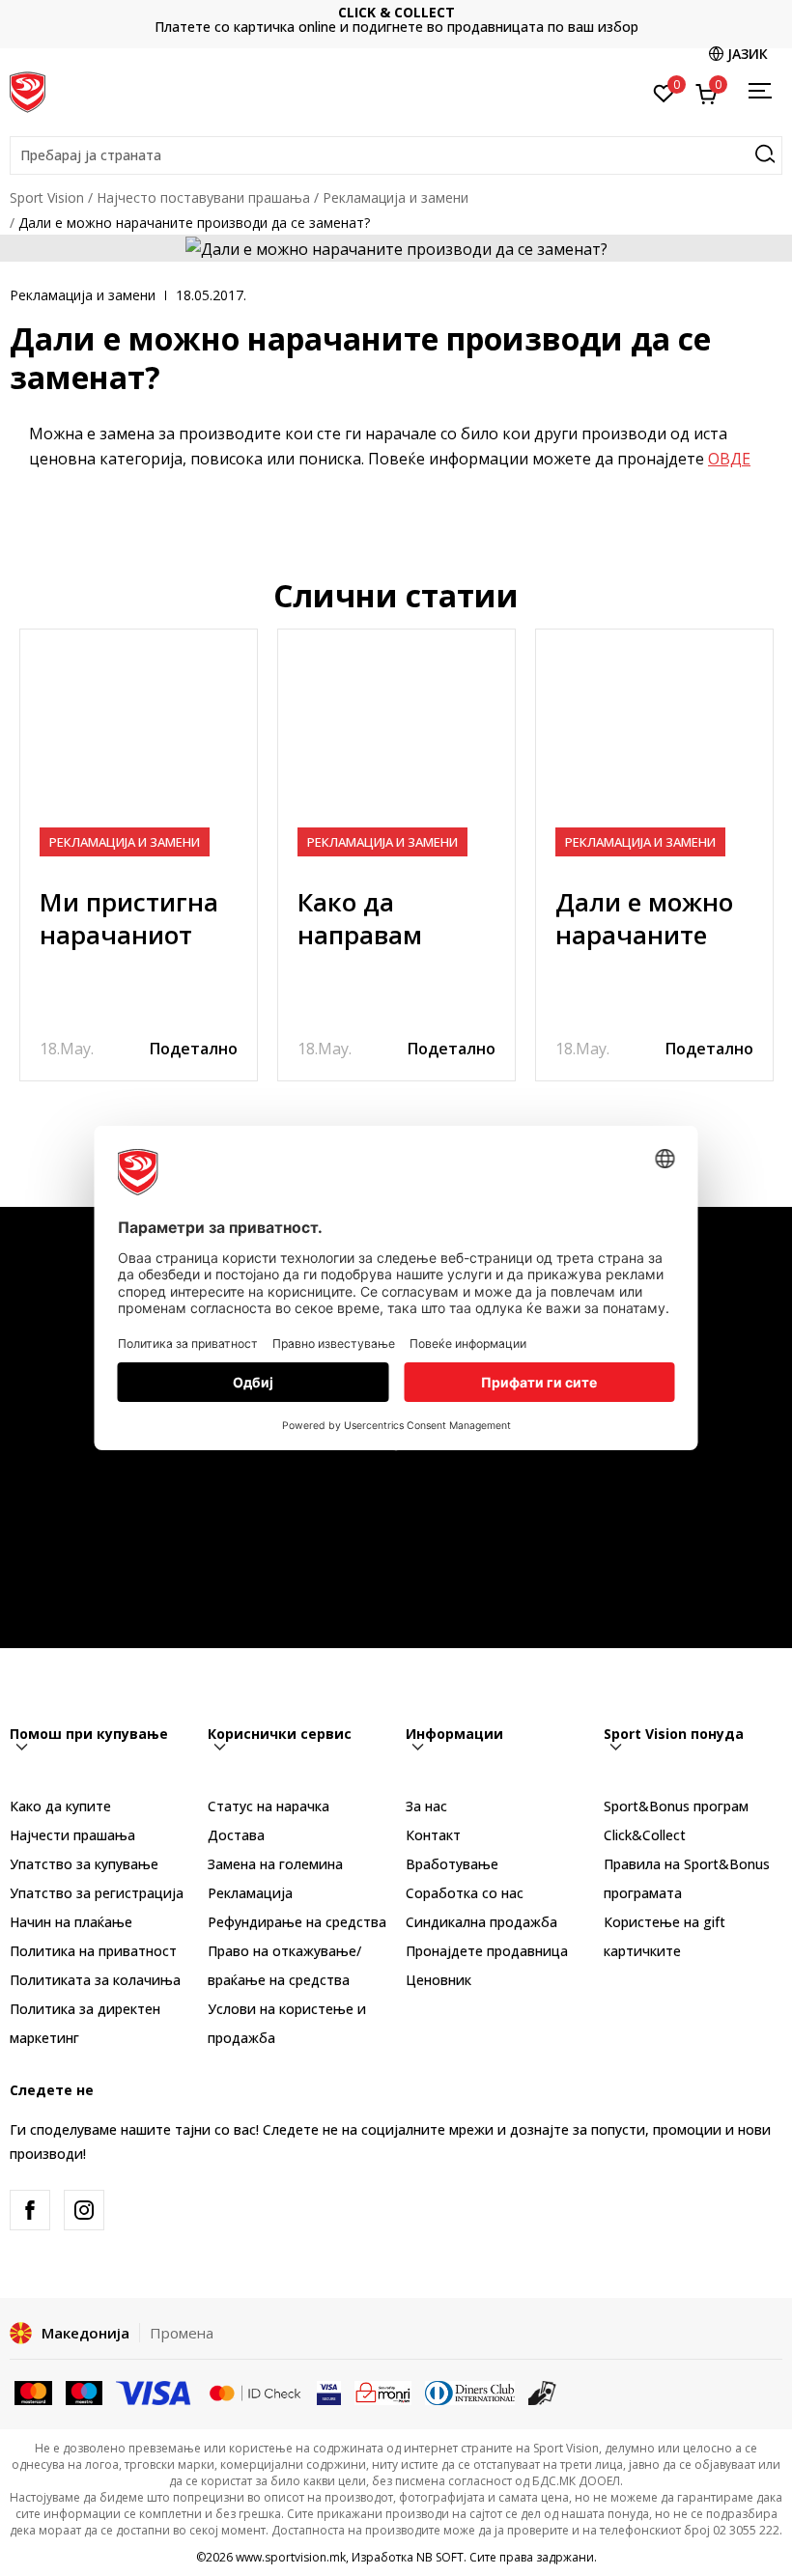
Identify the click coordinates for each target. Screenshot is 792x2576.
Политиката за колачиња (95, 1980)
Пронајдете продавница (487, 1951)
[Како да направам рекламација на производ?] (396, 748)
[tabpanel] (139, 855)
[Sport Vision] (28, 90)
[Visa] (155, 2392)
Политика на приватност (93, 1951)
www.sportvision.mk (291, 2557)
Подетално (194, 1049)
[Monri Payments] (383, 2392)
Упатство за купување (84, 1864)
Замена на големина (275, 1864)
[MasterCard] (33, 2392)
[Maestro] (85, 2392)
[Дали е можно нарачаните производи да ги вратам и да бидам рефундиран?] (654, 748)
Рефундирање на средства (297, 1922)
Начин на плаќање (71, 1922)
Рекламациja (250, 1893)
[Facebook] (30, 2210)
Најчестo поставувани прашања (203, 197)
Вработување (452, 1864)
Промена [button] (182, 2333)
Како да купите (60, 1806)
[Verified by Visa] (329, 2392)
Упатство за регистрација (97, 1893)
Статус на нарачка (269, 1806)
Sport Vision (47, 197)
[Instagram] (84, 2210)
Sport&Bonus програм (676, 1806)
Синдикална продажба (481, 1922)
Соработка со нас (465, 1893)
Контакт (433, 1835)
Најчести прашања (72, 1835)
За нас (426, 1806)
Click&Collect (645, 1835)
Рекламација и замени (396, 197)
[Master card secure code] (255, 2392)
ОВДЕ (729, 459)
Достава (236, 1835)
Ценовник (426, 20)
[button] (396, 155)
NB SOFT (440, 2557)
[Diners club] (470, 2392)
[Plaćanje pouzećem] (542, 2392)
